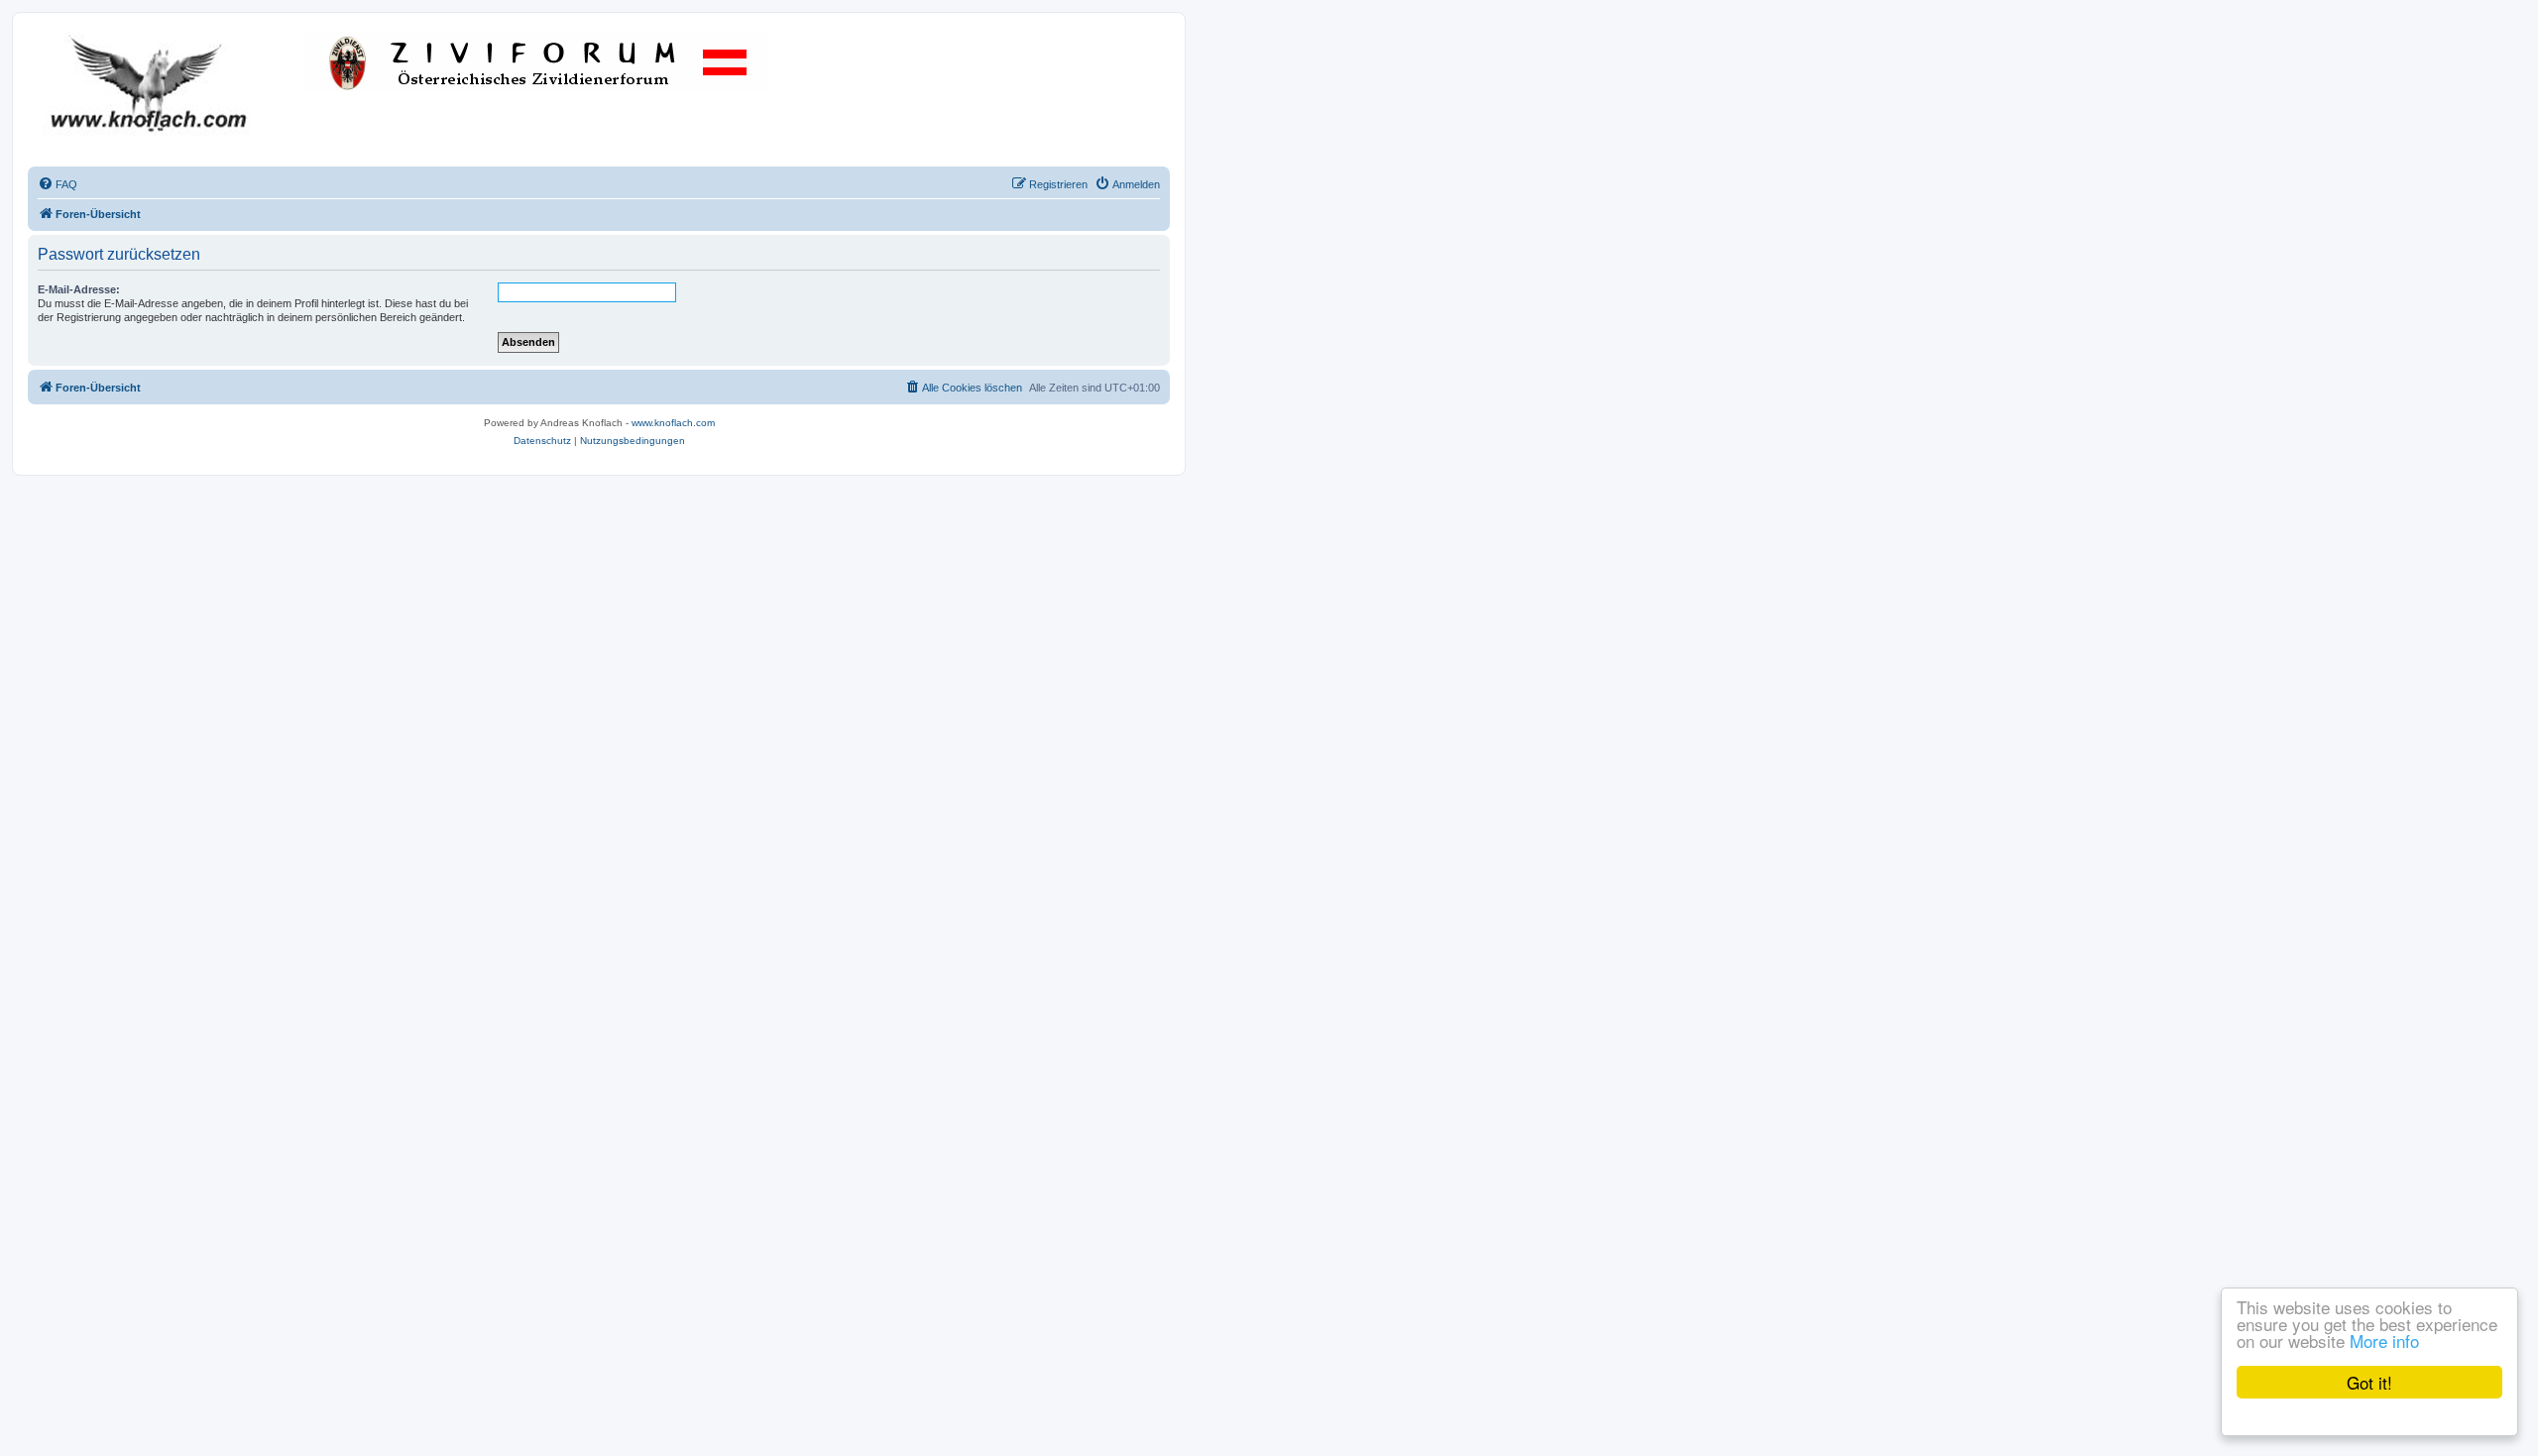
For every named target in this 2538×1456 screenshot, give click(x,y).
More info (2384, 1341)
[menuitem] (58, 184)
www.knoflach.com (673, 423)
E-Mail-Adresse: (79, 289)
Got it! (2369, 1382)
